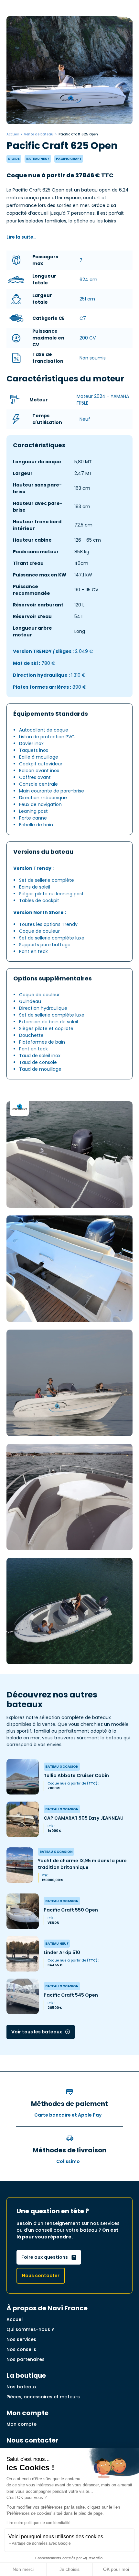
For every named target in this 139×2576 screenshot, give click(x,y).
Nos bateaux (21, 2387)
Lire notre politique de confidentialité (38, 2523)
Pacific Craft (69, 159)
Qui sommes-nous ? (30, 2329)
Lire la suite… (21, 237)
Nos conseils (21, 2349)
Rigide (14, 159)
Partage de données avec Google (41, 2543)
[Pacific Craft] (19, 1106)
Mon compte (21, 2424)
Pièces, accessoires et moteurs (43, 2397)
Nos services (21, 2339)
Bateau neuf (38, 159)
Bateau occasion (62, 1767)
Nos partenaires (26, 2359)
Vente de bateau (39, 134)
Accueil (13, 134)
